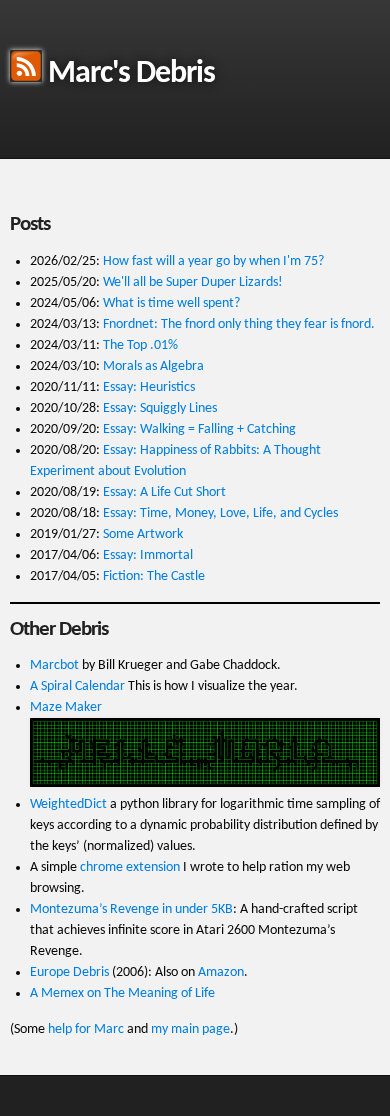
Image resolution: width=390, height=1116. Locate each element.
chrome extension (130, 867)
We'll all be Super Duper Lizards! (193, 282)
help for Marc (86, 1029)
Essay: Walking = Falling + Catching (199, 429)
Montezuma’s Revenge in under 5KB (131, 909)
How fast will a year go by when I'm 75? (213, 261)
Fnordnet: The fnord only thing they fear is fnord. (239, 324)
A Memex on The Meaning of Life (122, 993)
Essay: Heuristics (149, 387)
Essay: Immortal (148, 555)
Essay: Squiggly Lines (160, 408)
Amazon (221, 972)
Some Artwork (143, 534)
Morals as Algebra (153, 366)
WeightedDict (68, 804)
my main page (190, 1029)
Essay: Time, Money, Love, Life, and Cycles (220, 513)
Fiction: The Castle (154, 576)
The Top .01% (140, 345)
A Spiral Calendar (77, 686)
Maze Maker (66, 707)
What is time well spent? (171, 303)
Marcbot (54, 665)
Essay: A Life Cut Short (164, 492)
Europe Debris (69, 972)
